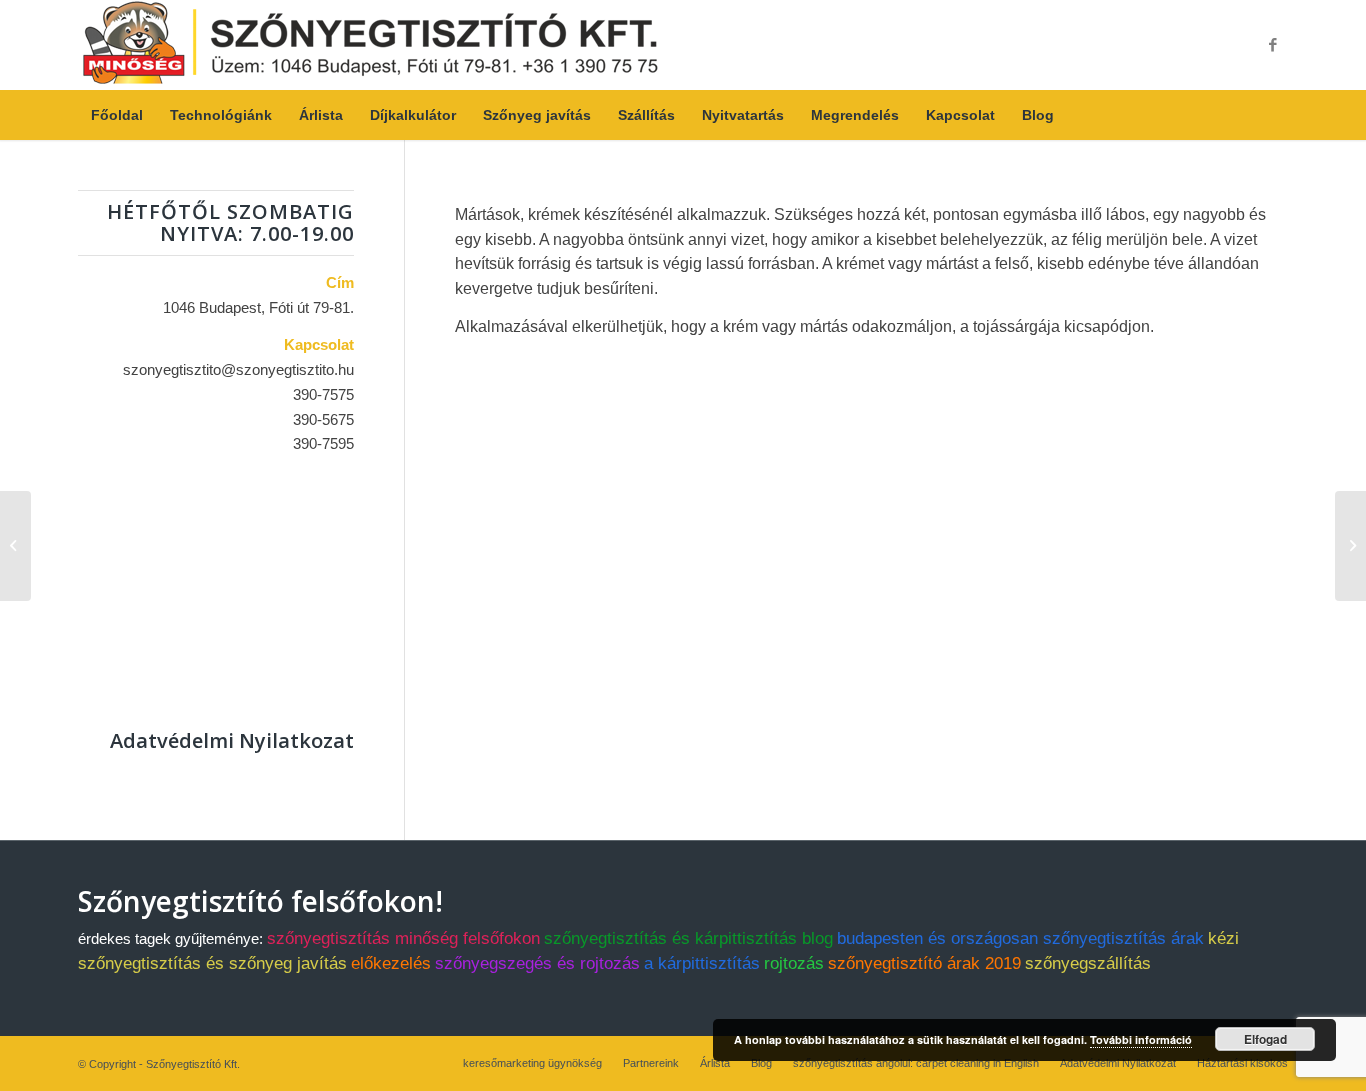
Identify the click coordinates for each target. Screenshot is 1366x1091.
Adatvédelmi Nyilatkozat (232, 740)
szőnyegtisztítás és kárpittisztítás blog (688, 938)
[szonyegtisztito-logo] (370, 45)
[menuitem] (117, 115)
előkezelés (391, 963)
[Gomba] (15, 546)
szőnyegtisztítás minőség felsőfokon (403, 938)
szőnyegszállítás (1088, 963)
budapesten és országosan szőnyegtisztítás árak (1020, 938)
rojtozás (794, 963)
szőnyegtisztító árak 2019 (924, 963)
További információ (1141, 1039)
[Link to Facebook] (1273, 45)
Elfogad (1265, 1039)
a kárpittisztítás (702, 963)
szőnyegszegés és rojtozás (537, 963)
